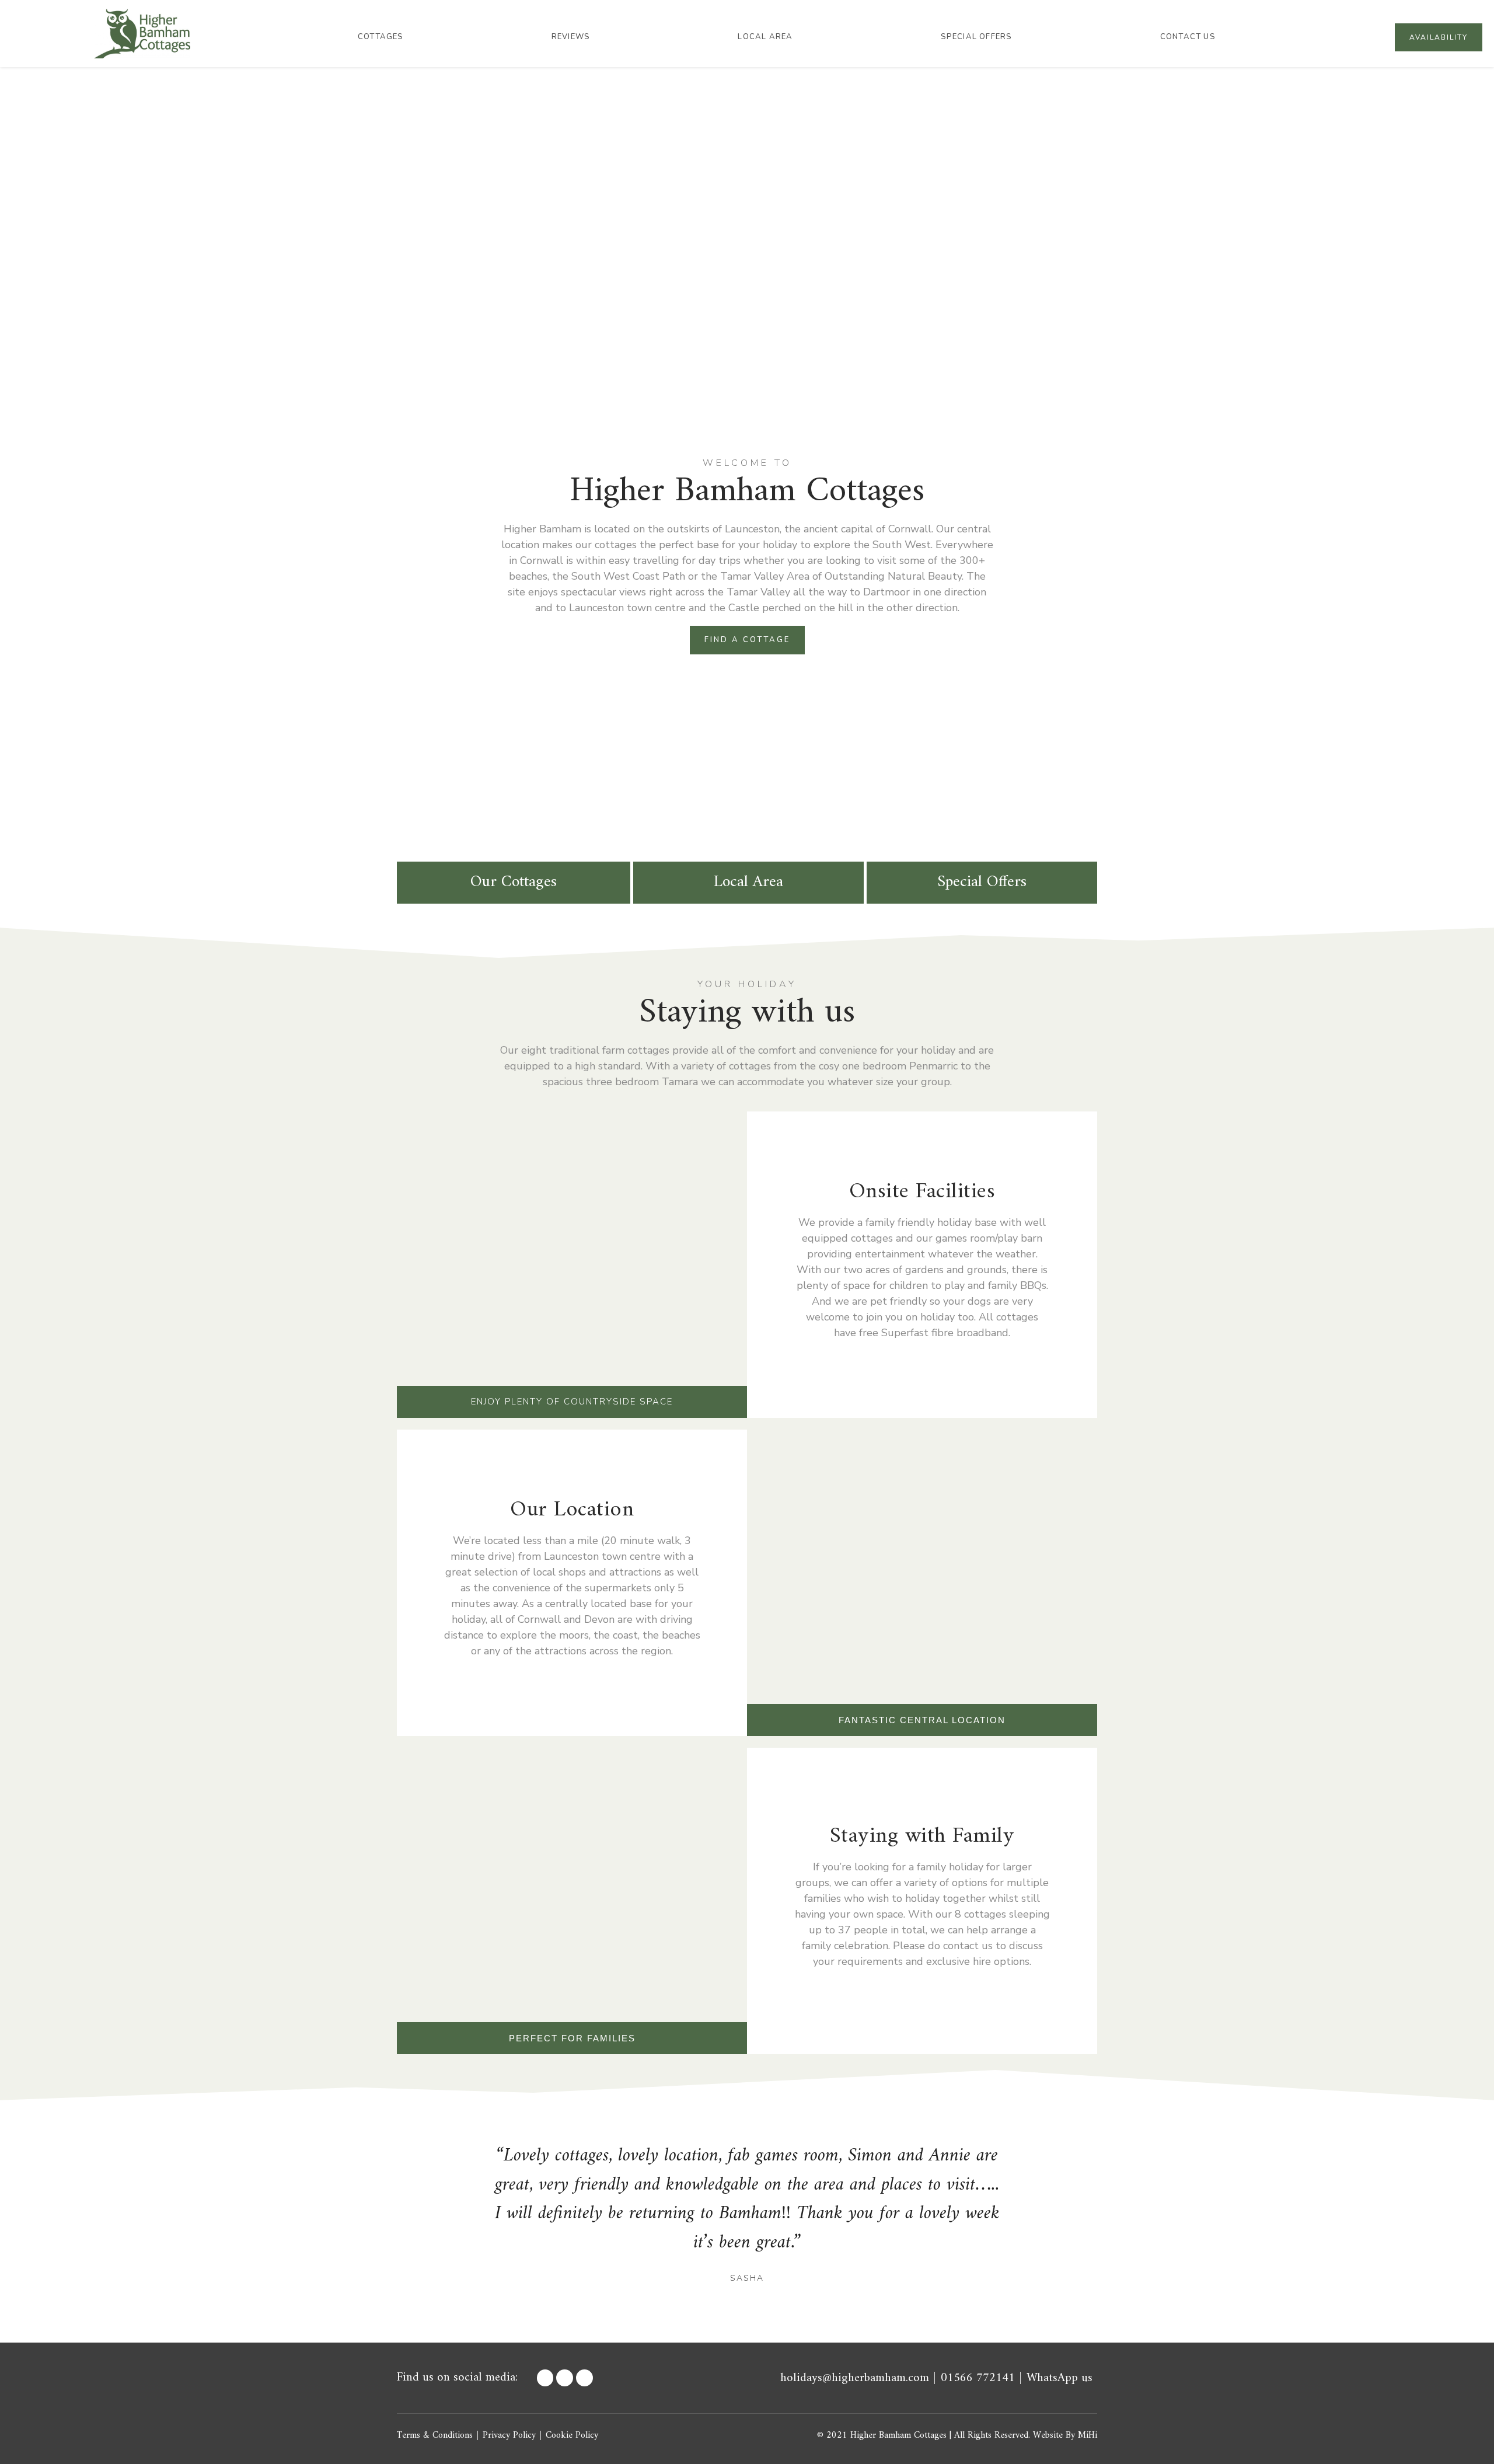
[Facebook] (545, 2378)
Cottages (381, 37)
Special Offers (977, 37)
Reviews (571, 37)
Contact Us (1188, 37)
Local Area (765, 37)
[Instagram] (584, 2378)
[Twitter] (565, 2378)
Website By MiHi (1065, 2435)
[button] (443, 2213)
